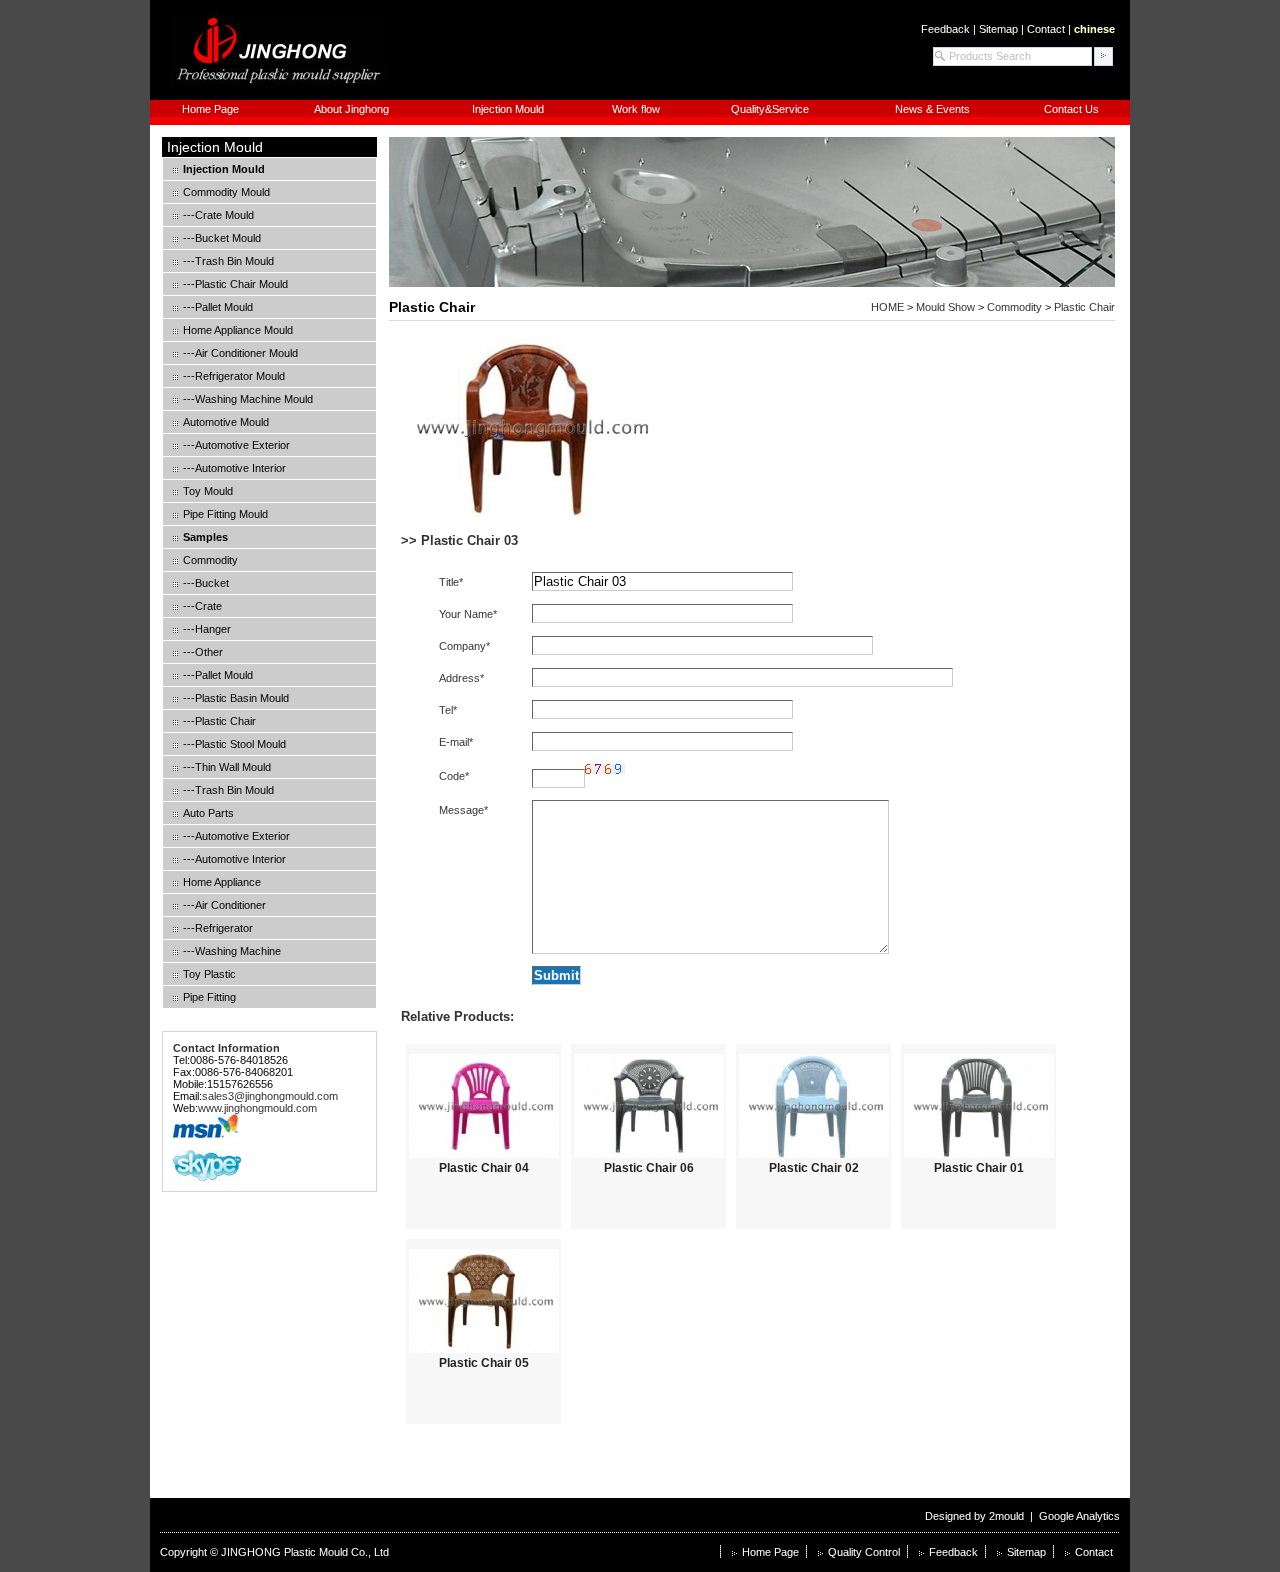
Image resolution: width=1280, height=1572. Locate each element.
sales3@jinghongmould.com (270, 1096)
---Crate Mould (218, 215)
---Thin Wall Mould (227, 767)
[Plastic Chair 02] (813, 1106)
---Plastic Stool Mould (234, 744)
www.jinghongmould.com (257, 1108)
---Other (203, 652)
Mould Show (945, 307)
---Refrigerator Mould (234, 376)
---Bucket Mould (222, 238)
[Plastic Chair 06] (648, 1106)
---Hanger (207, 629)
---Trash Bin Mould (228, 261)
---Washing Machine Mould (248, 399)
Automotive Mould (226, 422)
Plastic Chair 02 (814, 1168)
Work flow (636, 109)
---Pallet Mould (218, 307)
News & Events (932, 109)
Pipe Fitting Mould (225, 514)
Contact (1046, 29)
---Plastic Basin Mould (236, 698)
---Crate (202, 606)
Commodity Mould (226, 192)
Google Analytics (1079, 1516)
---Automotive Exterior (236, 445)
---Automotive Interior (234, 468)
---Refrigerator (218, 928)
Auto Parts (208, 813)
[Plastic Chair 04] (483, 1106)
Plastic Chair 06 (649, 1168)
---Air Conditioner (224, 905)
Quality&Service (770, 109)
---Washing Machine (232, 951)
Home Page (210, 109)
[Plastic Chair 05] (483, 1301)
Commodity (210, 560)
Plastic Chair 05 (484, 1363)
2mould (1006, 1516)
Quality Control (864, 1552)
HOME (887, 307)
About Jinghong (351, 109)
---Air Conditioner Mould (240, 353)
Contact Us (1071, 109)
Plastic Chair (432, 307)
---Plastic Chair (219, 721)
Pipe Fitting (209, 997)
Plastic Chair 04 (484, 1168)
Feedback (945, 29)
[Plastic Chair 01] (978, 1106)
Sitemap (998, 29)
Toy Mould (208, 491)
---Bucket (206, 583)
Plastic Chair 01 (979, 1168)
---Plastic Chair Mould (235, 284)
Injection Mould (508, 109)
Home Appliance (222, 882)
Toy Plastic (209, 974)
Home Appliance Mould (238, 330)
